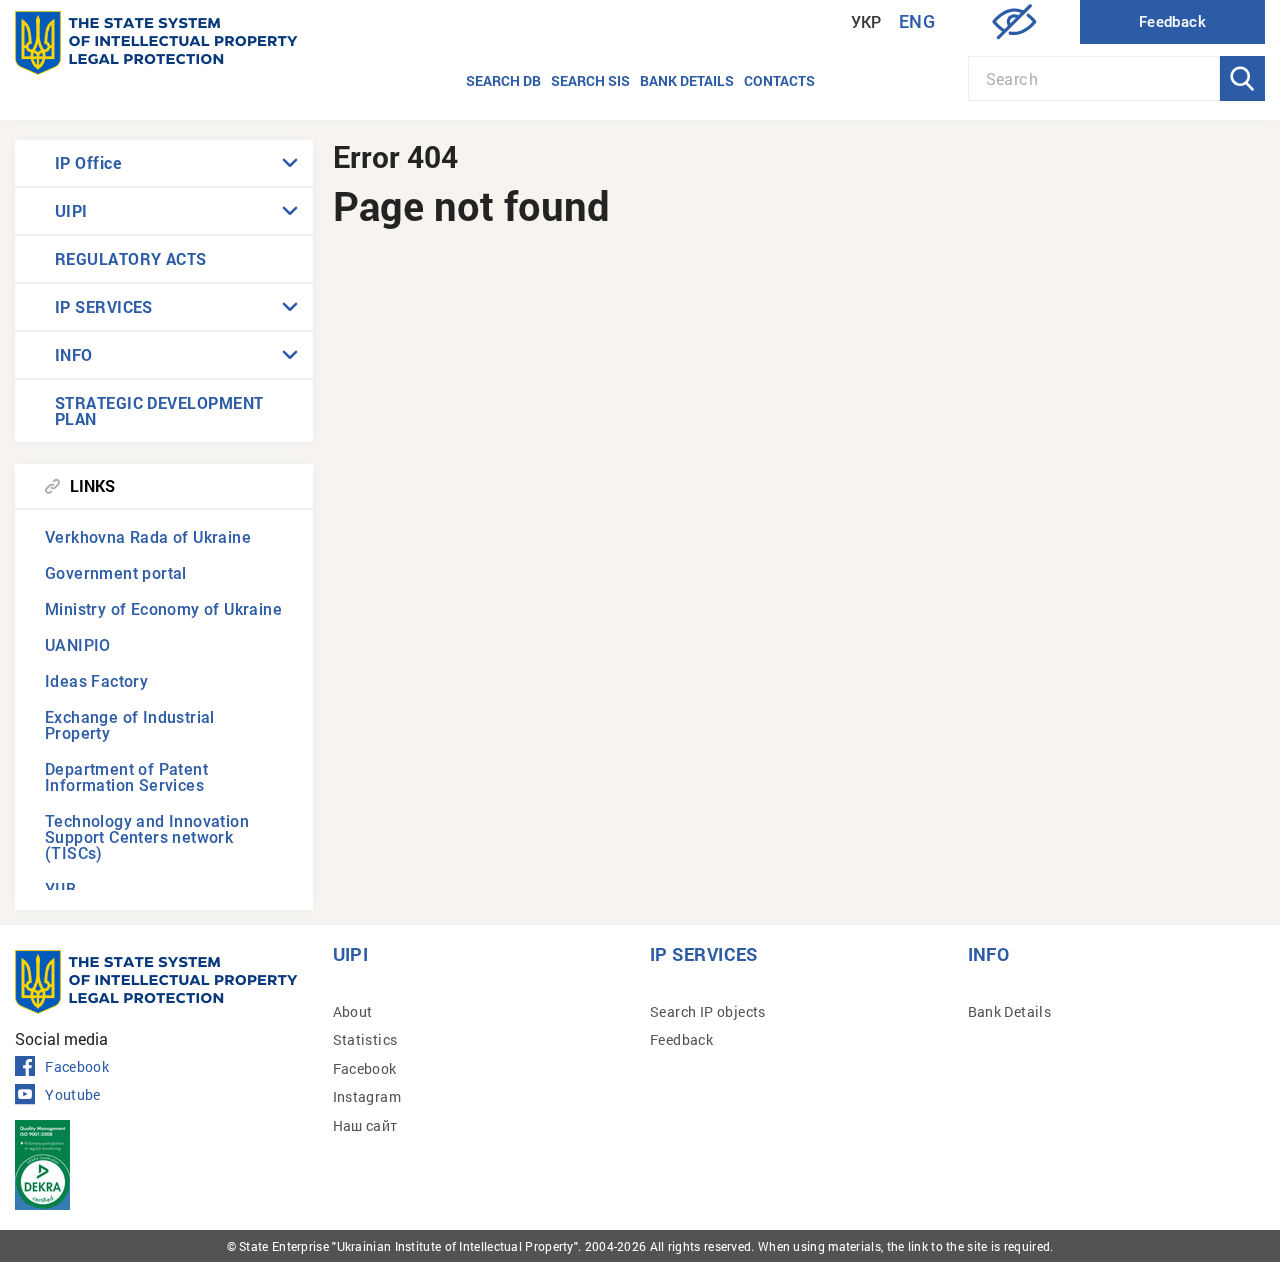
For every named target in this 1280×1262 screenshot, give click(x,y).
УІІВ (61, 889)
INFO (74, 354)
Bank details (687, 80)
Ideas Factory (96, 681)
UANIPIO (78, 645)
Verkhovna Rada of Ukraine (148, 537)
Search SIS (590, 80)
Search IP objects (708, 1011)
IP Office (88, 162)
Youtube (72, 1095)
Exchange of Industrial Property (130, 725)
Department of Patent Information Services (126, 777)
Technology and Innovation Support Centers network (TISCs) (147, 837)
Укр (866, 22)
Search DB (503, 80)
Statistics (365, 1039)
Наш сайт (365, 1125)
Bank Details (1010, 1011)
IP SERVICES (104, 306)
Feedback (681, 1039)
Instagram (367, 1096)
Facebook (77, 1067)
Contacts (779, 80)
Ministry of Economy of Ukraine (163, 609)
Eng (917, 21)
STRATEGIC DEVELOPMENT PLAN (159, 410)
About (353, 1011)
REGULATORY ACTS (131, 258)
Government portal (116, 573)
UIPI (71, 210)
